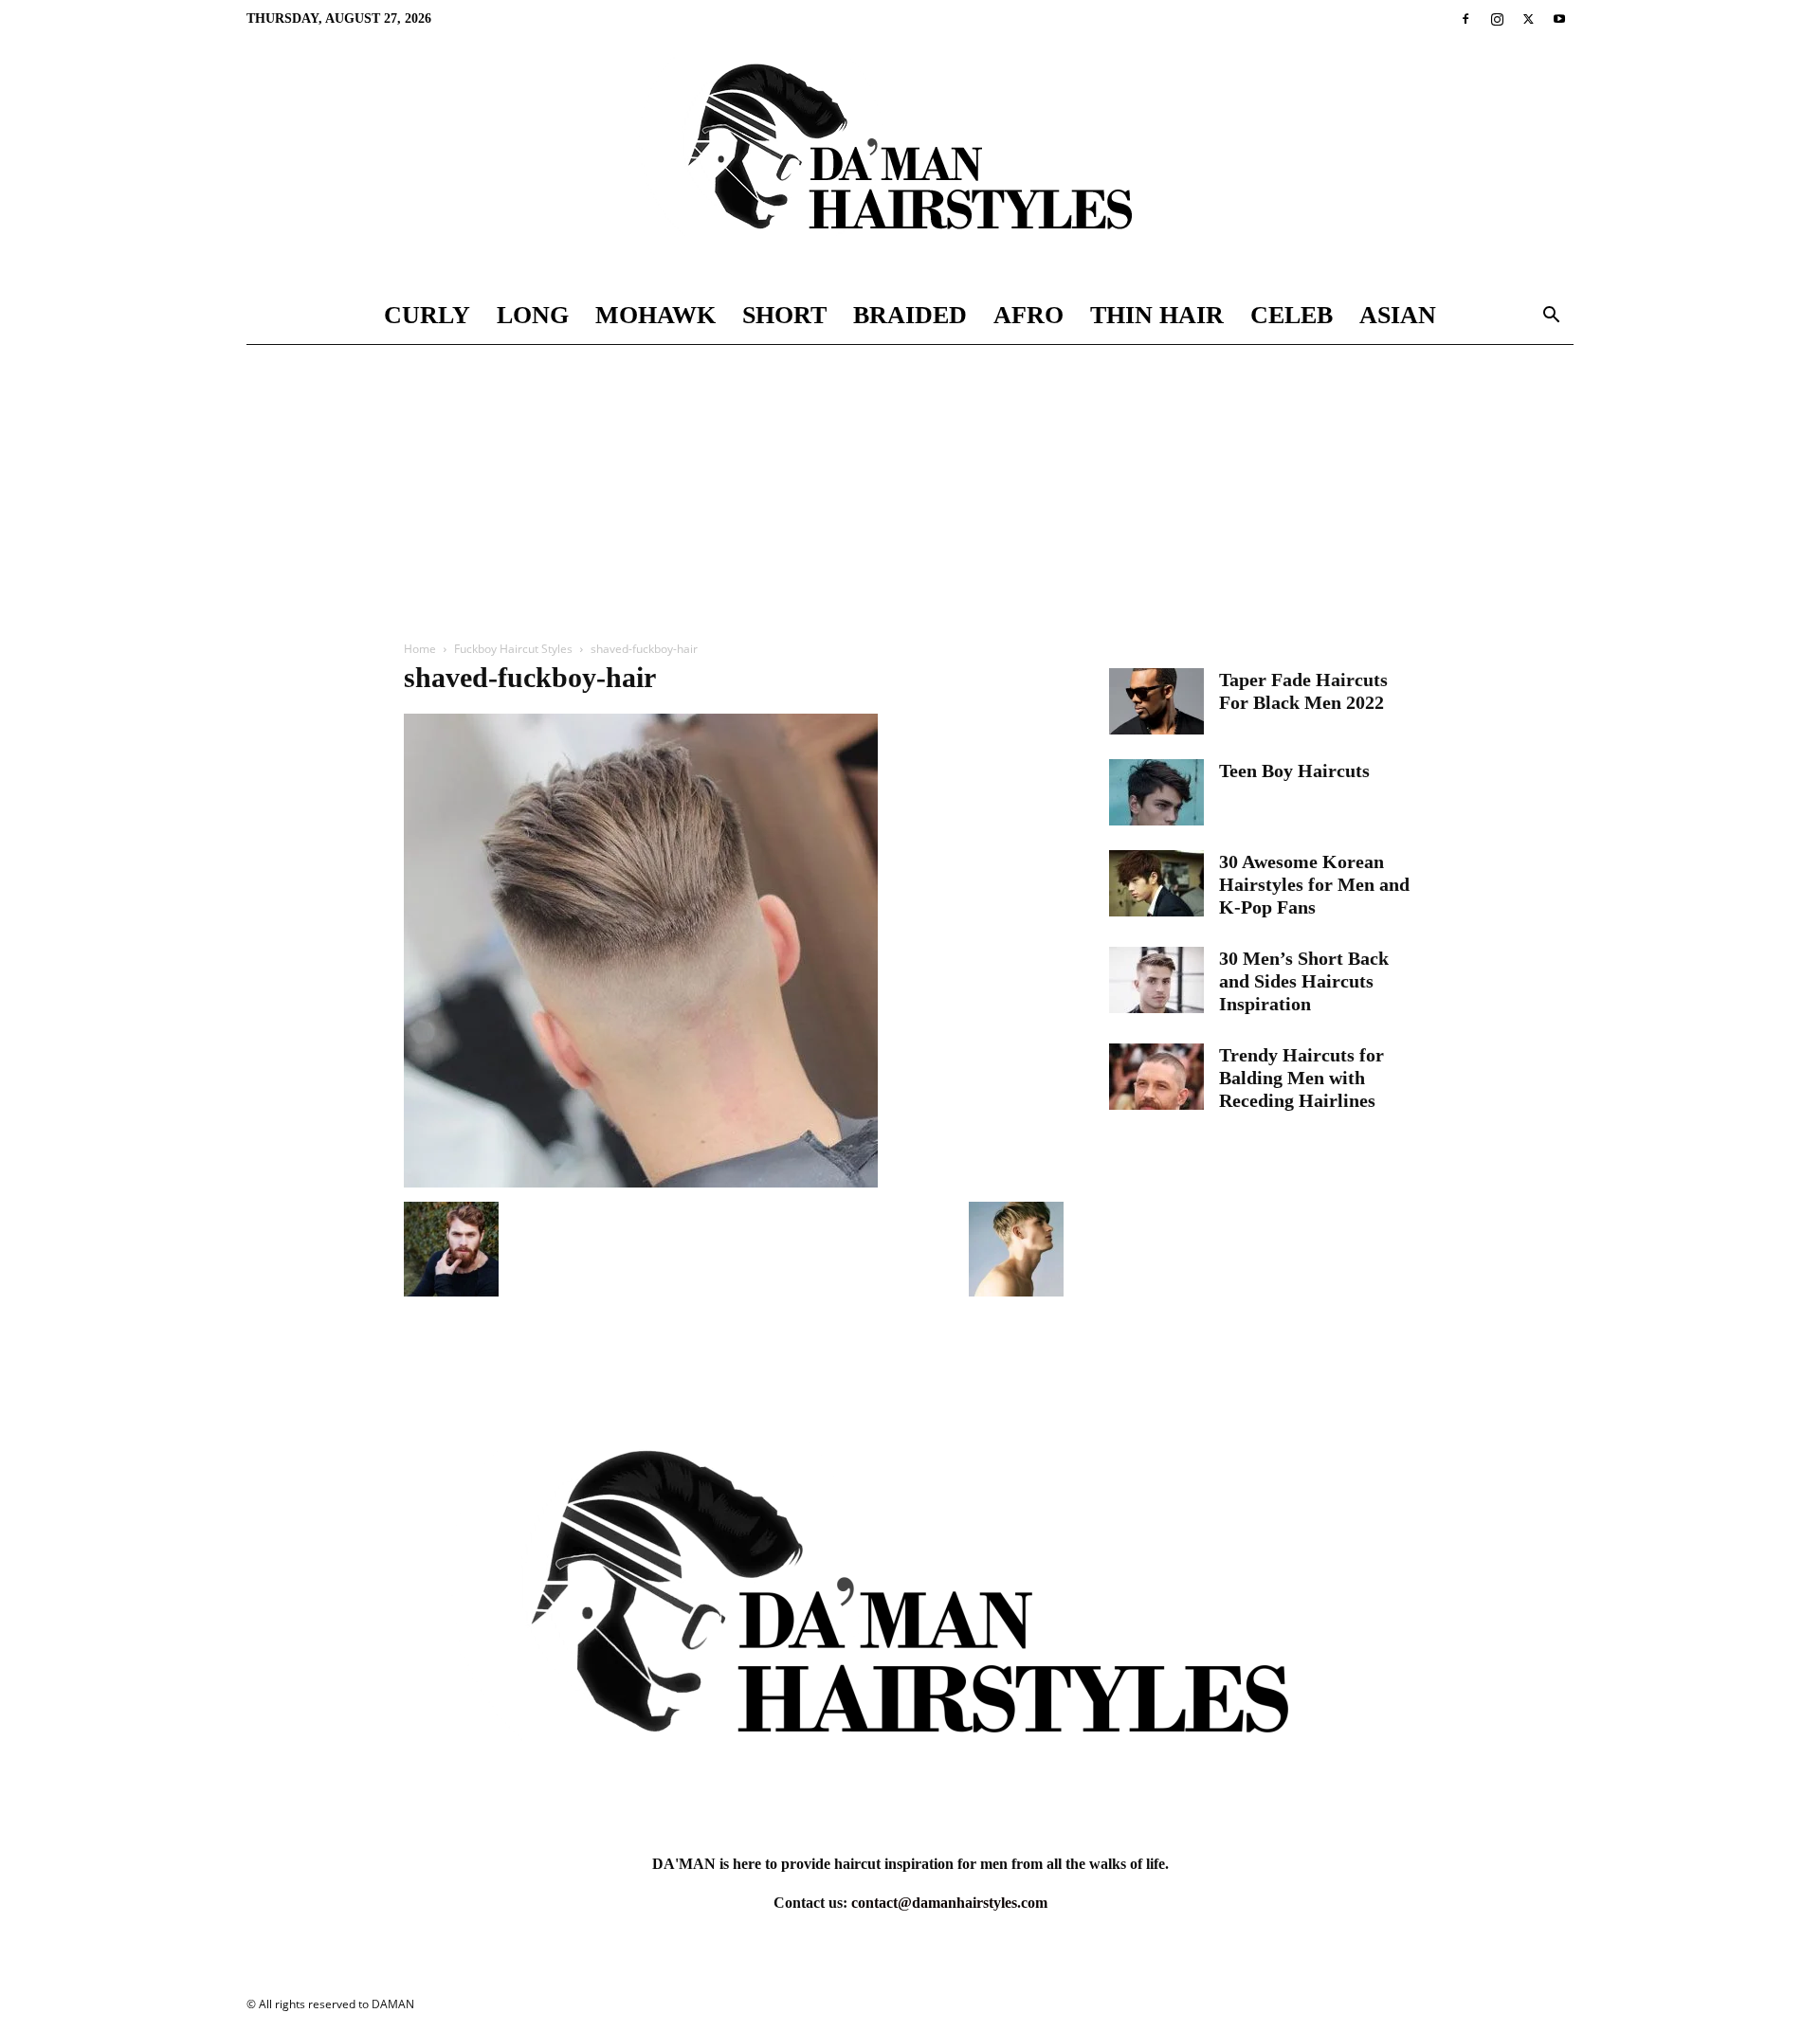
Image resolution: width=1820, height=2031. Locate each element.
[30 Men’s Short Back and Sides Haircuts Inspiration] (1156, 980)
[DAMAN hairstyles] (910, 163)
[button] (1551, 317)
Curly (427, 315)
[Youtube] (1559, 19)
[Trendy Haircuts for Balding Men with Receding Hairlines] (1156, 1077)
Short (784, 315)
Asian (1398, 315)
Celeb (1292, 315)
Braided (910, 315)
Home (420, 649)
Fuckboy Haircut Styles (513, 649)
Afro (1028, 315)
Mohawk (655, 315)
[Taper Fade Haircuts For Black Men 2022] (1156, 701)
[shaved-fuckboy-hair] (641, 1182)
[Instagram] (1497, 19)
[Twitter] (1528, 19)
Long (533, 315)
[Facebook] (1465, 19)
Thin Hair (1157, 315)
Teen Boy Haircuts (1294, 771)
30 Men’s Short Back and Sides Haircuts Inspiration (1304, 981)
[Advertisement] (910, 487)
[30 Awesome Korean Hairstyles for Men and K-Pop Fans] (1156, 883)
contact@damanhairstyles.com (949, 1903)
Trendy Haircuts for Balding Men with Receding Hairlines (1301, 1078)
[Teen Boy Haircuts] (1156, 792)
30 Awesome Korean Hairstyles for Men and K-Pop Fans (1314, 884)
